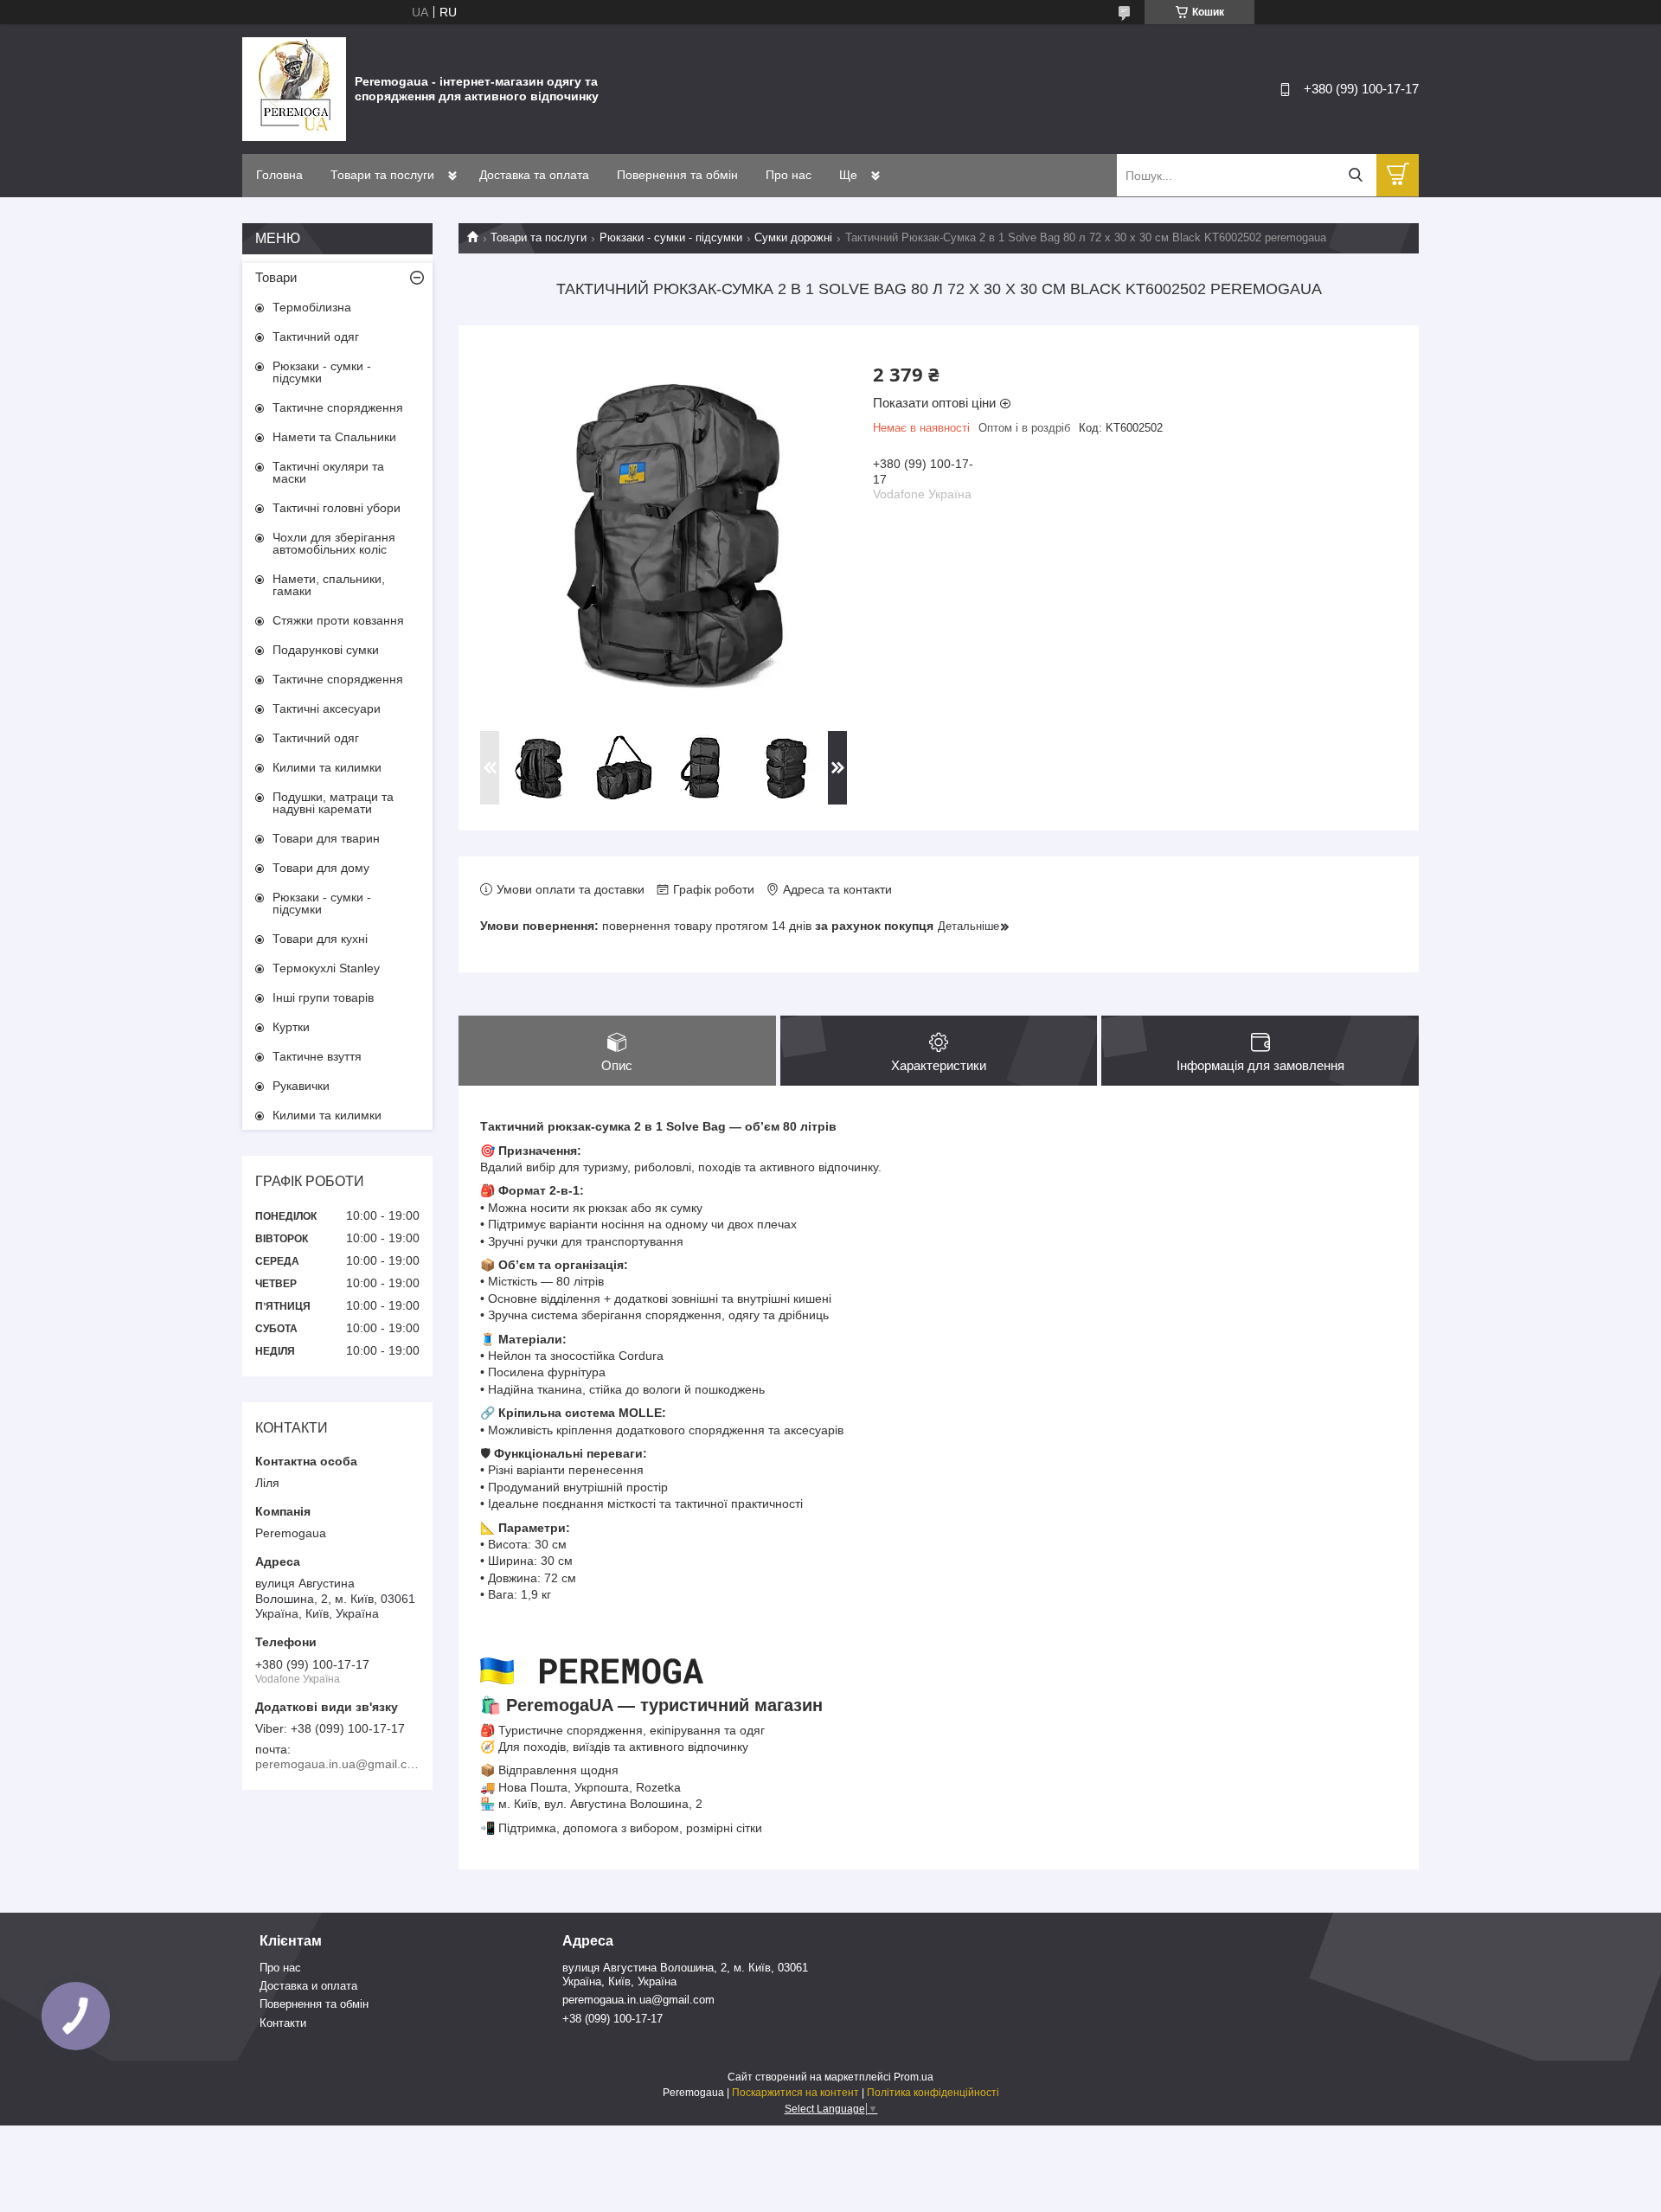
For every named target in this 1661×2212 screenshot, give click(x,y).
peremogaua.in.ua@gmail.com (638, 2000)
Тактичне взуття (317, 1056)
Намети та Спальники (334, 437)
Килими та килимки (327, 767)
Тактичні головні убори (337, 508)
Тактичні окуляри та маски (328, 472)
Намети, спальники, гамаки (329, 585)
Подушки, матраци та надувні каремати (333, 803)
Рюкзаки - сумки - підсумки (671, 237)
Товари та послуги (382, 175)
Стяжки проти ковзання (338, 620)
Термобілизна (312, 307)
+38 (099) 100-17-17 (612, 2019)
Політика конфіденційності (933, 2093)
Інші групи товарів (323, 997)
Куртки (291, 1027)
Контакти (283, 2023)
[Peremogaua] (294, 88)
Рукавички (301, 1086)
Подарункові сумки (326, 650)
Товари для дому (321, 868)
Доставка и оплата (308, 1986)
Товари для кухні (320, 939)
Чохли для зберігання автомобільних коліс (334, 543)
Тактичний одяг (316, 337)
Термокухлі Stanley (326, 968)
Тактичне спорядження (338, 407)
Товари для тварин (326, 838)
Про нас (789, 175)
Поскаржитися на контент (795, 2093)
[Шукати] (1355, 175)
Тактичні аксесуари (327, 708)
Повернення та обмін (677, 175)
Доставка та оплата (534, 175)
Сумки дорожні (793, 237)
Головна (279, 175)
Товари (276, 277)
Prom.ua (914, 2077)
